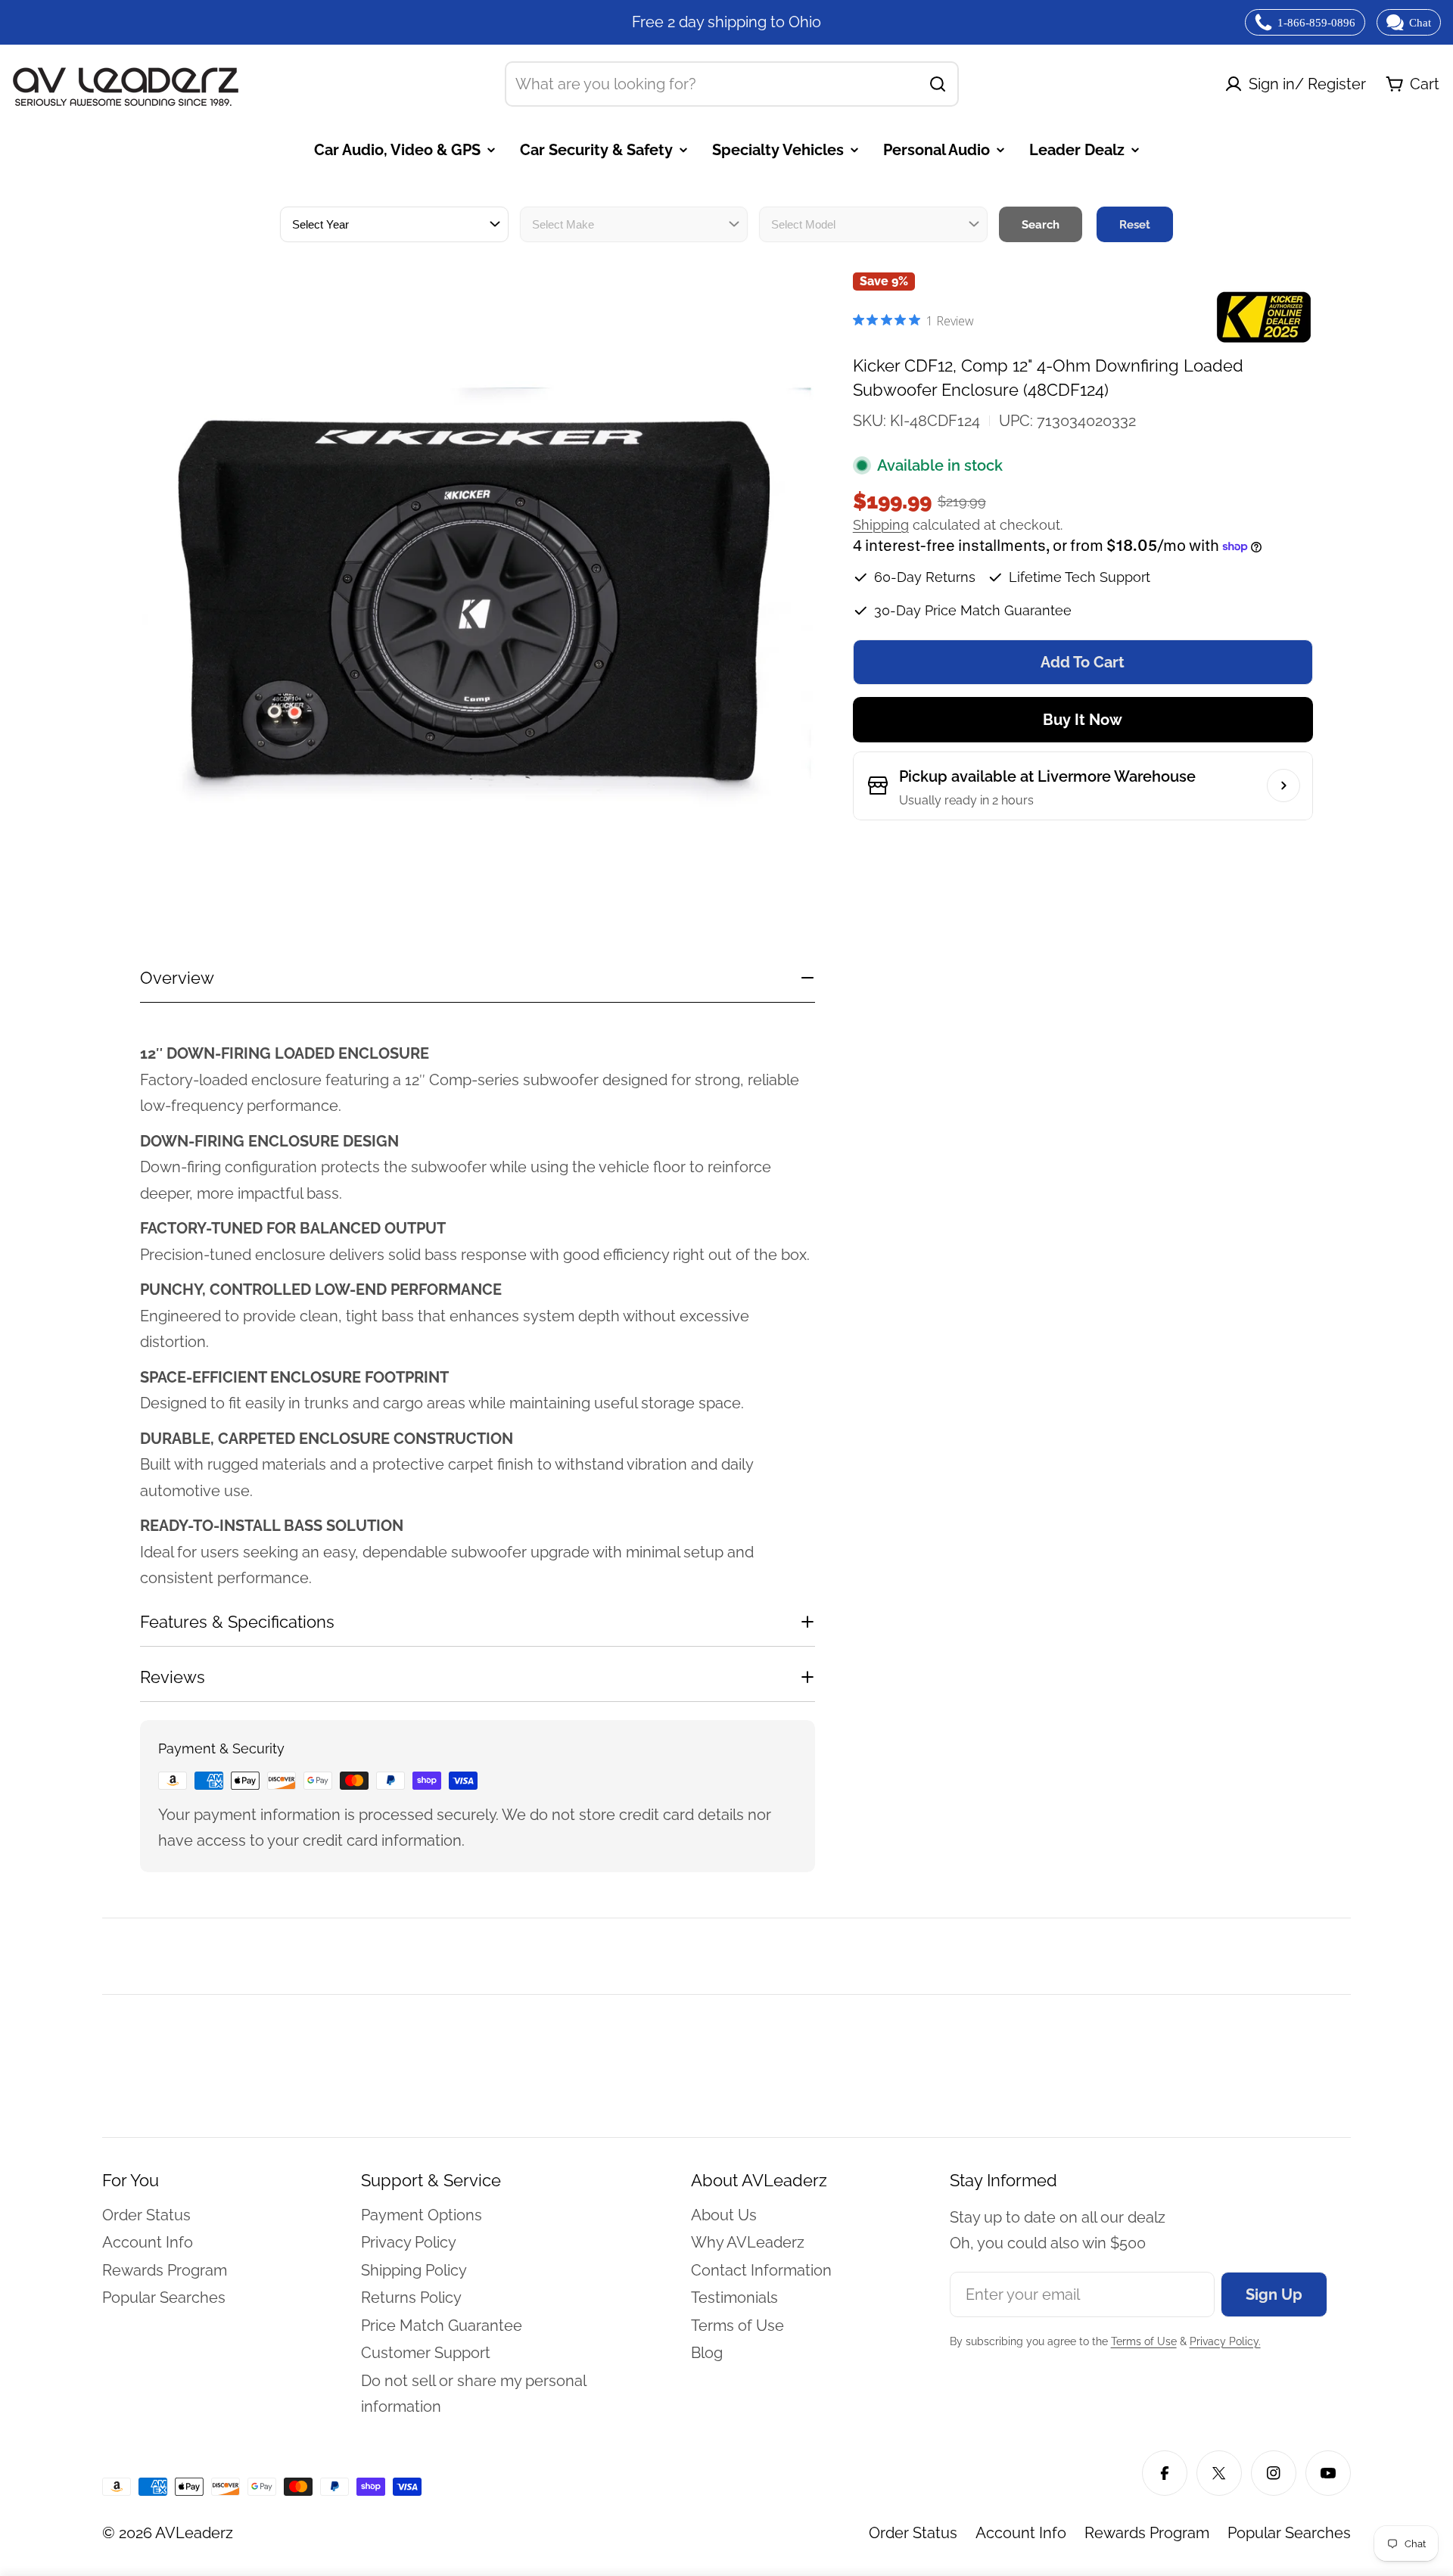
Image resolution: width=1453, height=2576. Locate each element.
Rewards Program (1147, 2533)
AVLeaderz (194, 2533)
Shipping (881, 525)
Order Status (913, 2533)
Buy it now (1083, 720)
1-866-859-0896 (1316, 23)
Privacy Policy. (1225, 2341)
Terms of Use (1144, 2341)
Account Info (1021, 2533)
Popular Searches (1289, 2533)
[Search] (938, 84)
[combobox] (732, 84)
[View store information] (1283, 786)
